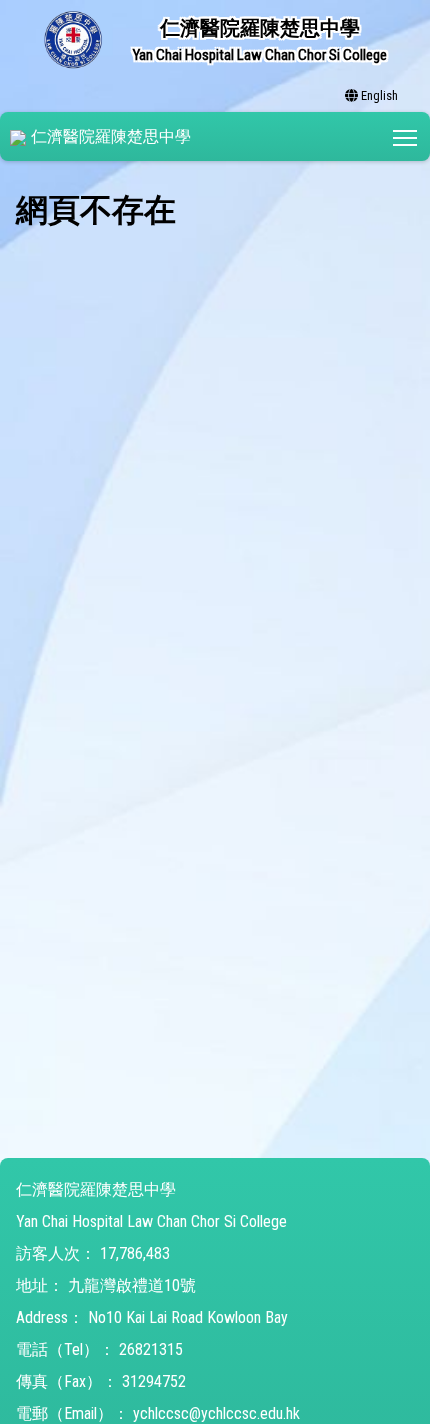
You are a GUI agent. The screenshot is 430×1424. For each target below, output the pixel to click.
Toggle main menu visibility (405, 136)
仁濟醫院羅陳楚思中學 (111, 136)
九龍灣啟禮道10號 (132, 1285)
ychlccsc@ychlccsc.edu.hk (216, 1413)
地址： (40, 1285)
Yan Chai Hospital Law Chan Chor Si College (151, 1221)
